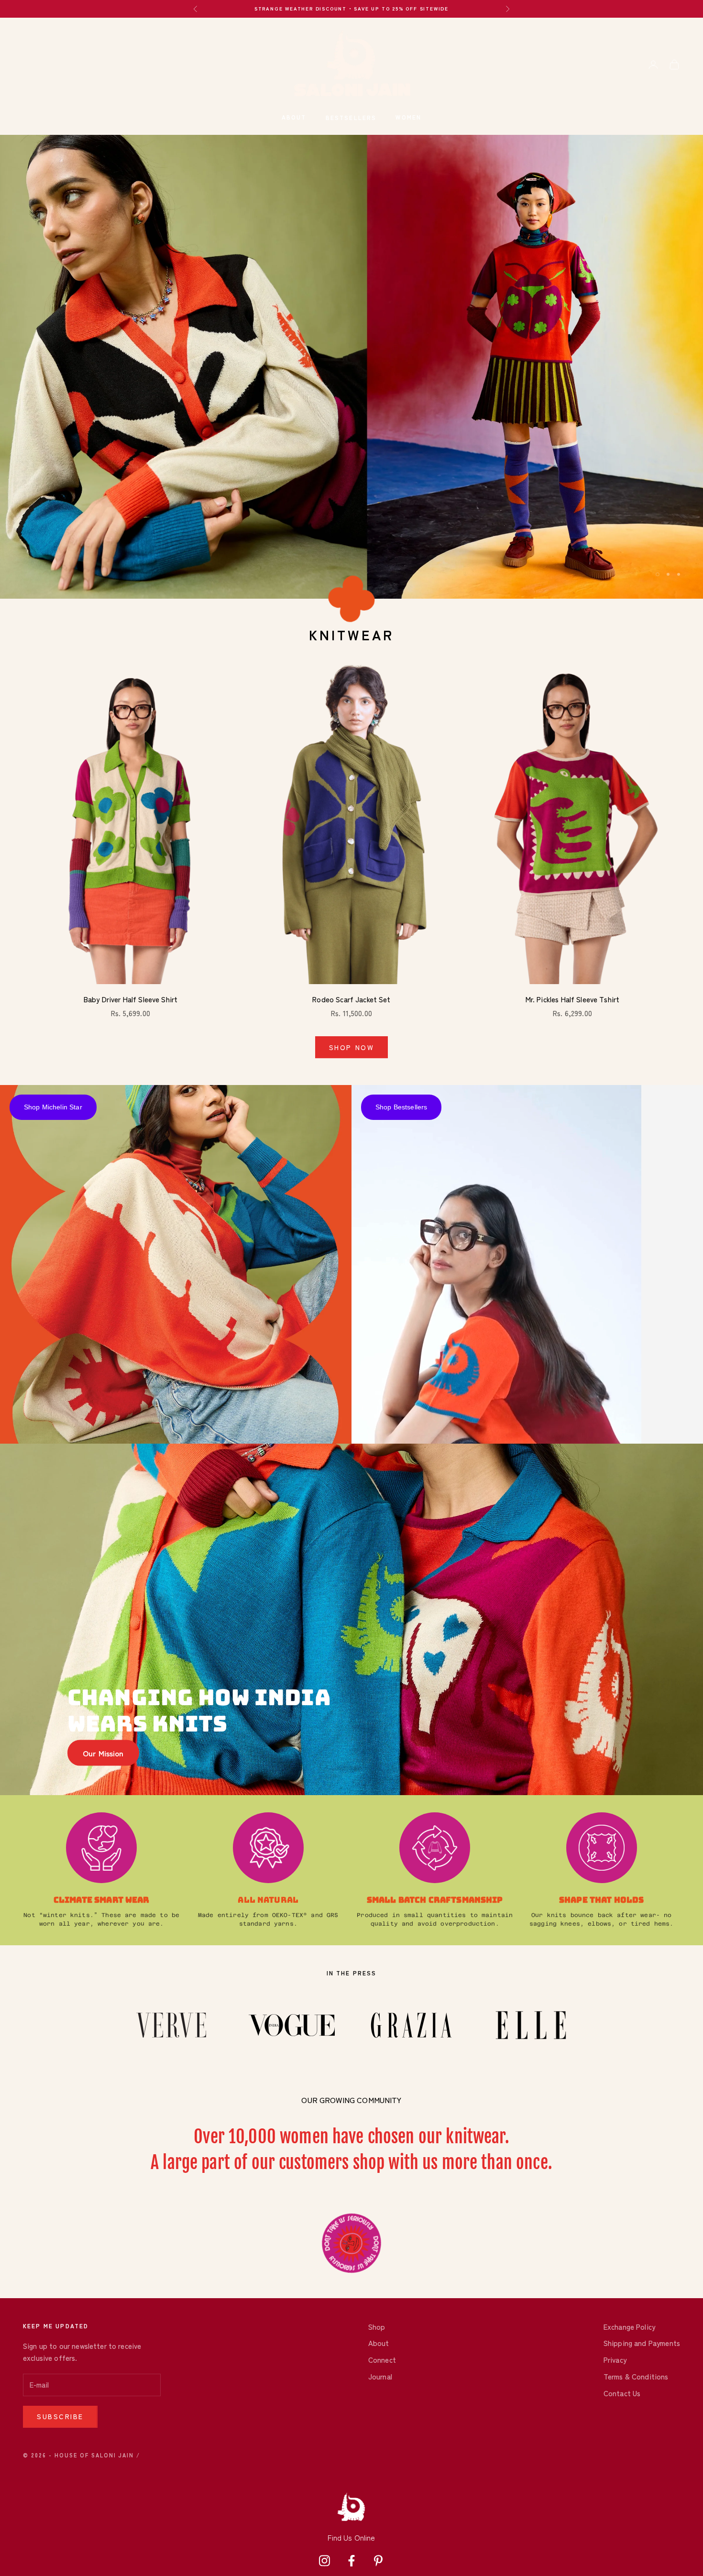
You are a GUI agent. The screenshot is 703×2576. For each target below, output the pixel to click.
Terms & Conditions (636, 2376)
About (294, 117)
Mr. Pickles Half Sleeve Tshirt (573, 999)
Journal (380, 2376)
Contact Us (622, 2393)
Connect (382, 2360)
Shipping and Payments (642, 2343)
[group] (351, 367)
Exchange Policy (629, 2327)
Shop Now (351, 1047)
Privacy (615, 2360)
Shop (377, 2327)
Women (408, 117)
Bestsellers (351, 117)
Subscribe (60, 2416)
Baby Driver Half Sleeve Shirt (131, 999)
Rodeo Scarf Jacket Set (351, 999)
